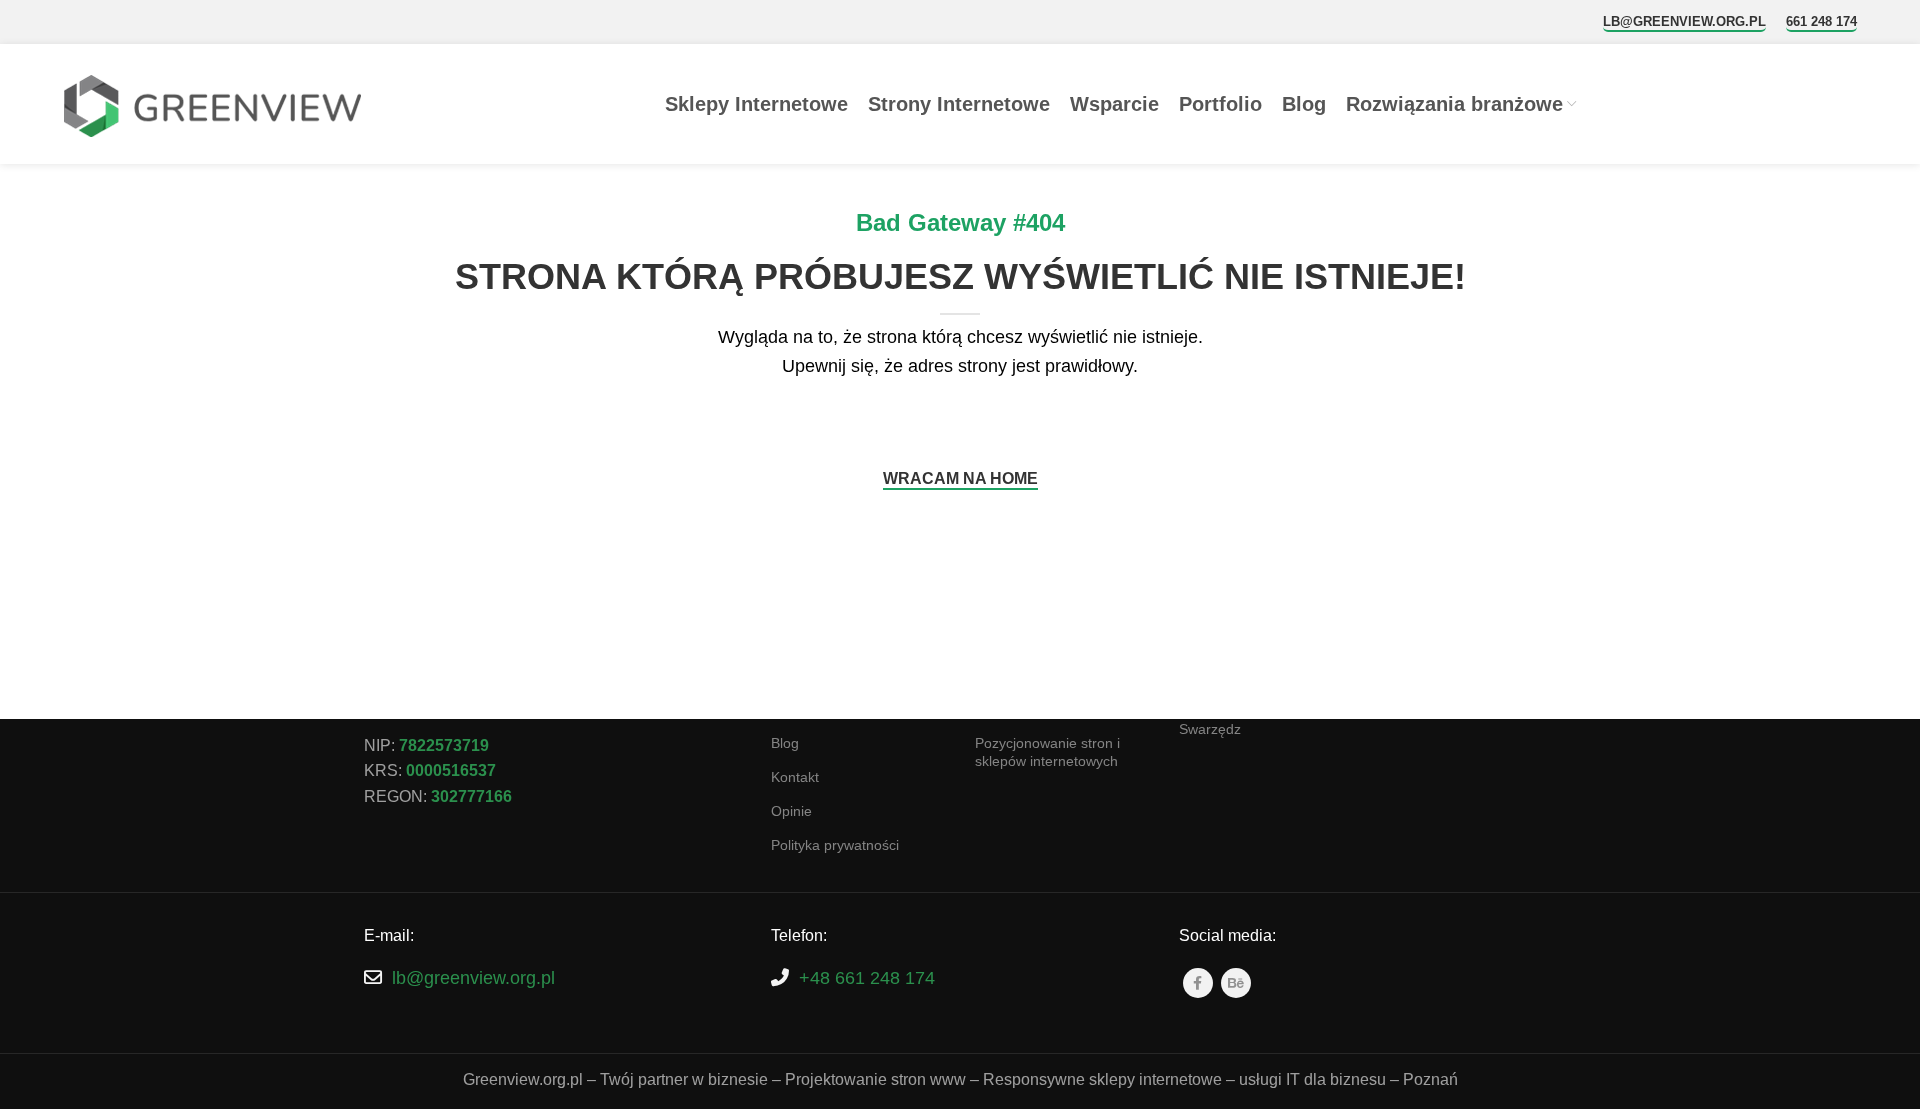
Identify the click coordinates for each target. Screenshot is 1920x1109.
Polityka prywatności (835, 845)
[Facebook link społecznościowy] (1198, 983)
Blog (785, 743)
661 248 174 (1821, 21)
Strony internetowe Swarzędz (1238, 720)
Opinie (791, 811)
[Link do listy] (552, 978)
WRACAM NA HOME (960, 478)
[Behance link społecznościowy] (1236, 983)
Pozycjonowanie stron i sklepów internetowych (1047, 752)
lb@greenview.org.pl (1684, 21)
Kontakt (795, 777)
